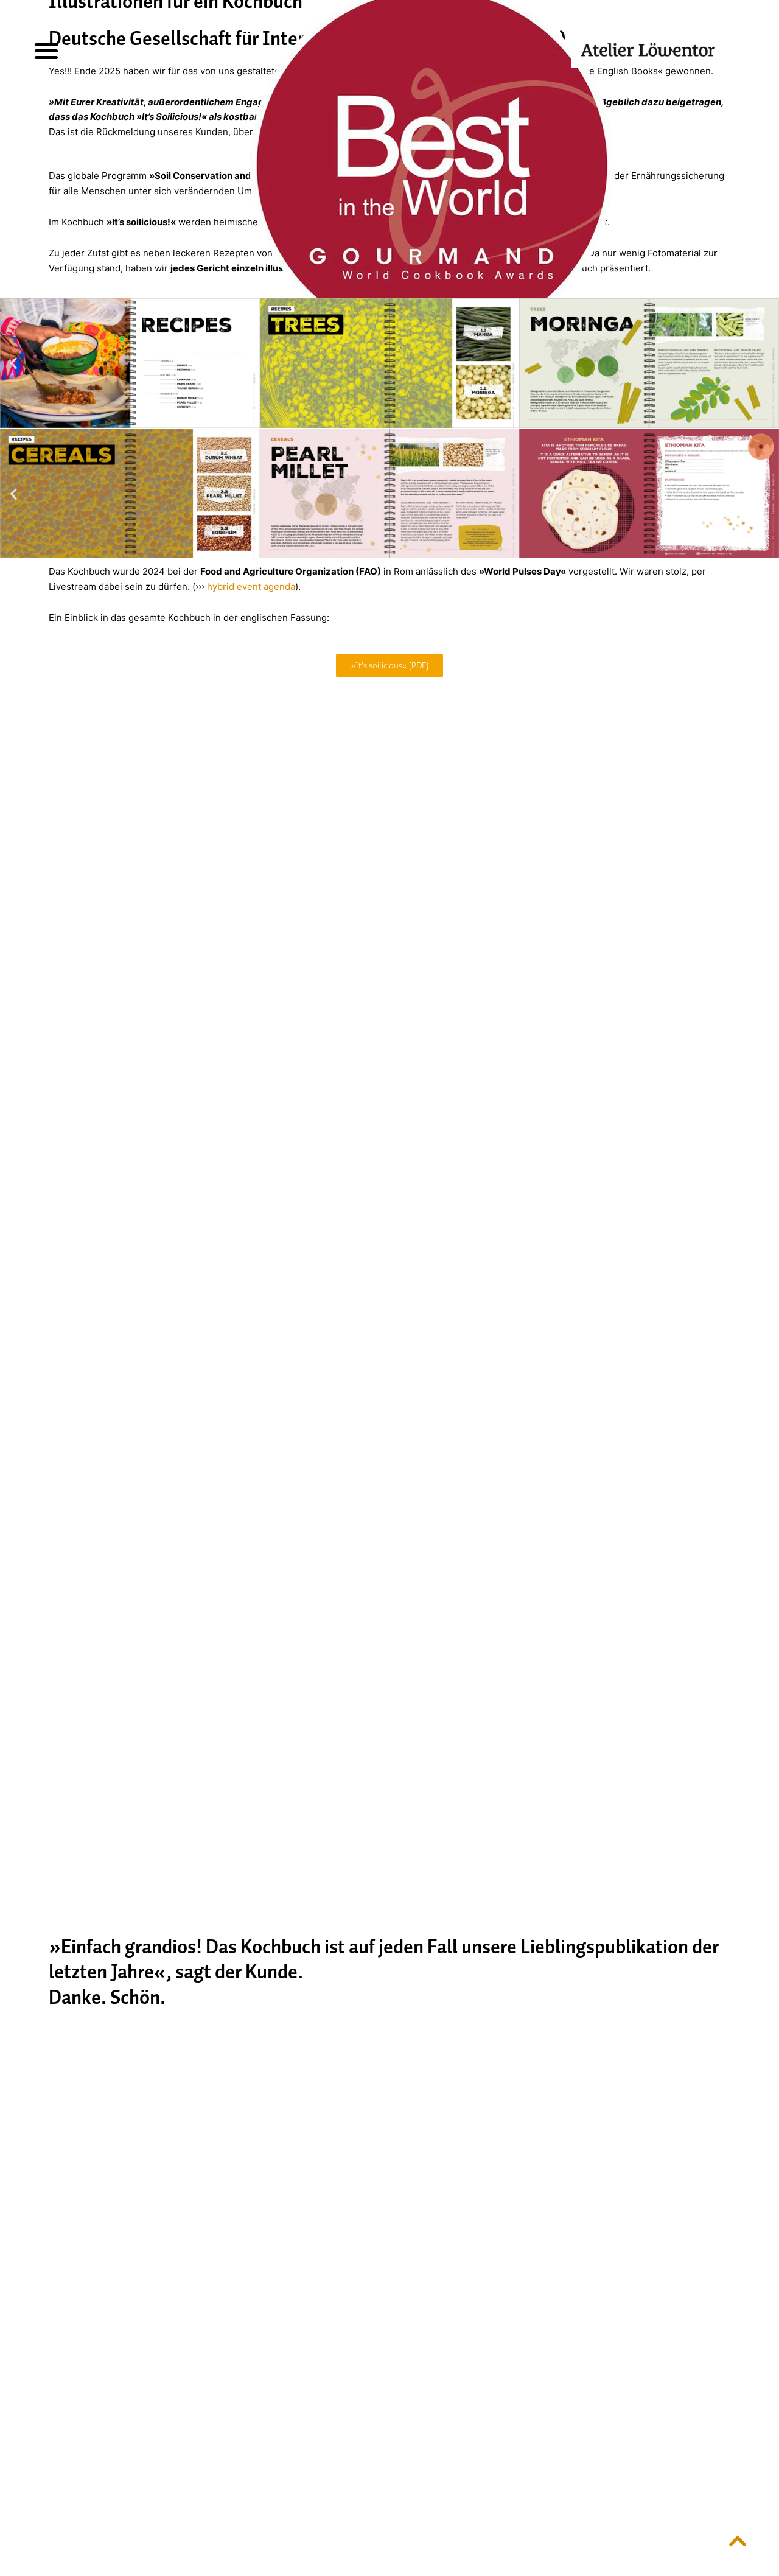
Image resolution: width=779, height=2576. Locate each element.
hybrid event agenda (251, 586)
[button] (47, 50)
